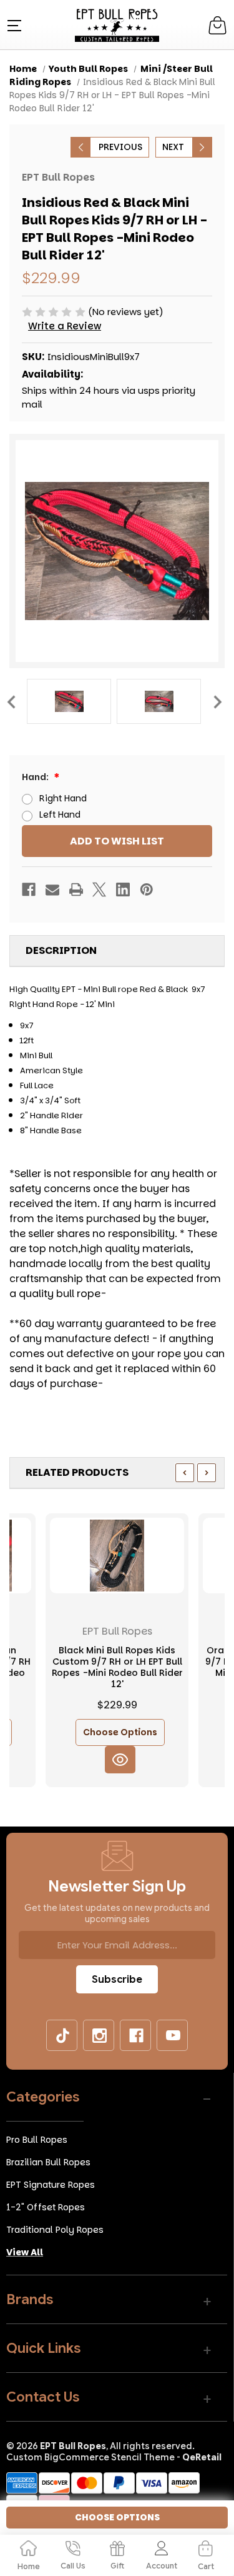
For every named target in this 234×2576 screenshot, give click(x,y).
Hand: (36, 777)
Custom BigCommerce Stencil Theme (90, 2457)
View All (25, 2252)
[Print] (76, 890)
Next (217, 701)
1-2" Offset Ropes (46, 2207)
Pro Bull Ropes (37, 2140)
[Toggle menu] (13, 25)
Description (61, 950)
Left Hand (60, 814)
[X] (99, 890)
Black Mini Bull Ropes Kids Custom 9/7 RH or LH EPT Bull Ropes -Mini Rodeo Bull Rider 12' (117, 1667)
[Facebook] (29, 890)
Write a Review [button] (65, 326)
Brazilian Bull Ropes (48, 2162)
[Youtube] (173, 2036)
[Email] (52, 890)
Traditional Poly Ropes (55, 2230)
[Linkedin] (123, 890)
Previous (11, 701)
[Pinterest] (147, 890)
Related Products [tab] (77, 1472)
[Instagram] (99, 2036)
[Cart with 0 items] (217, 25)
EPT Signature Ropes (51, 2185)
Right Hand (63, 798)
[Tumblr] (62, 2036)
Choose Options (120, 1732)
